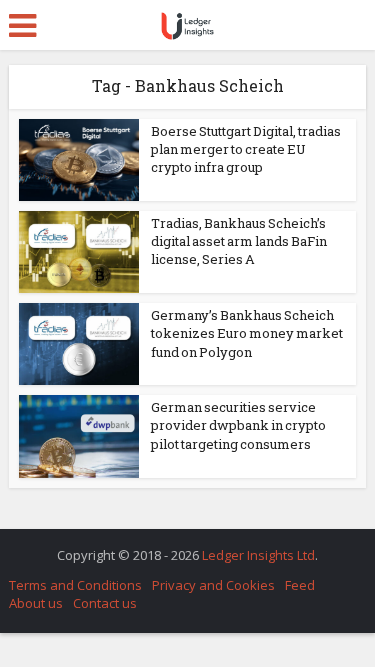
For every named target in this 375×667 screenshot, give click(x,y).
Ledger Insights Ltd (258, 555)
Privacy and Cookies (213, 585)
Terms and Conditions (75, 585)
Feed (300, 585)
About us (36, 603)
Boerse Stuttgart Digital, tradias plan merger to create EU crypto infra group (246, 149)
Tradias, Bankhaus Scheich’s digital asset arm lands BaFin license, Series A (239, 241)
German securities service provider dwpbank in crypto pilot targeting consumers (238, 425)
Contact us (105, 603)
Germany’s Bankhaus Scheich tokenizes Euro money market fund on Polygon (247, 333)
